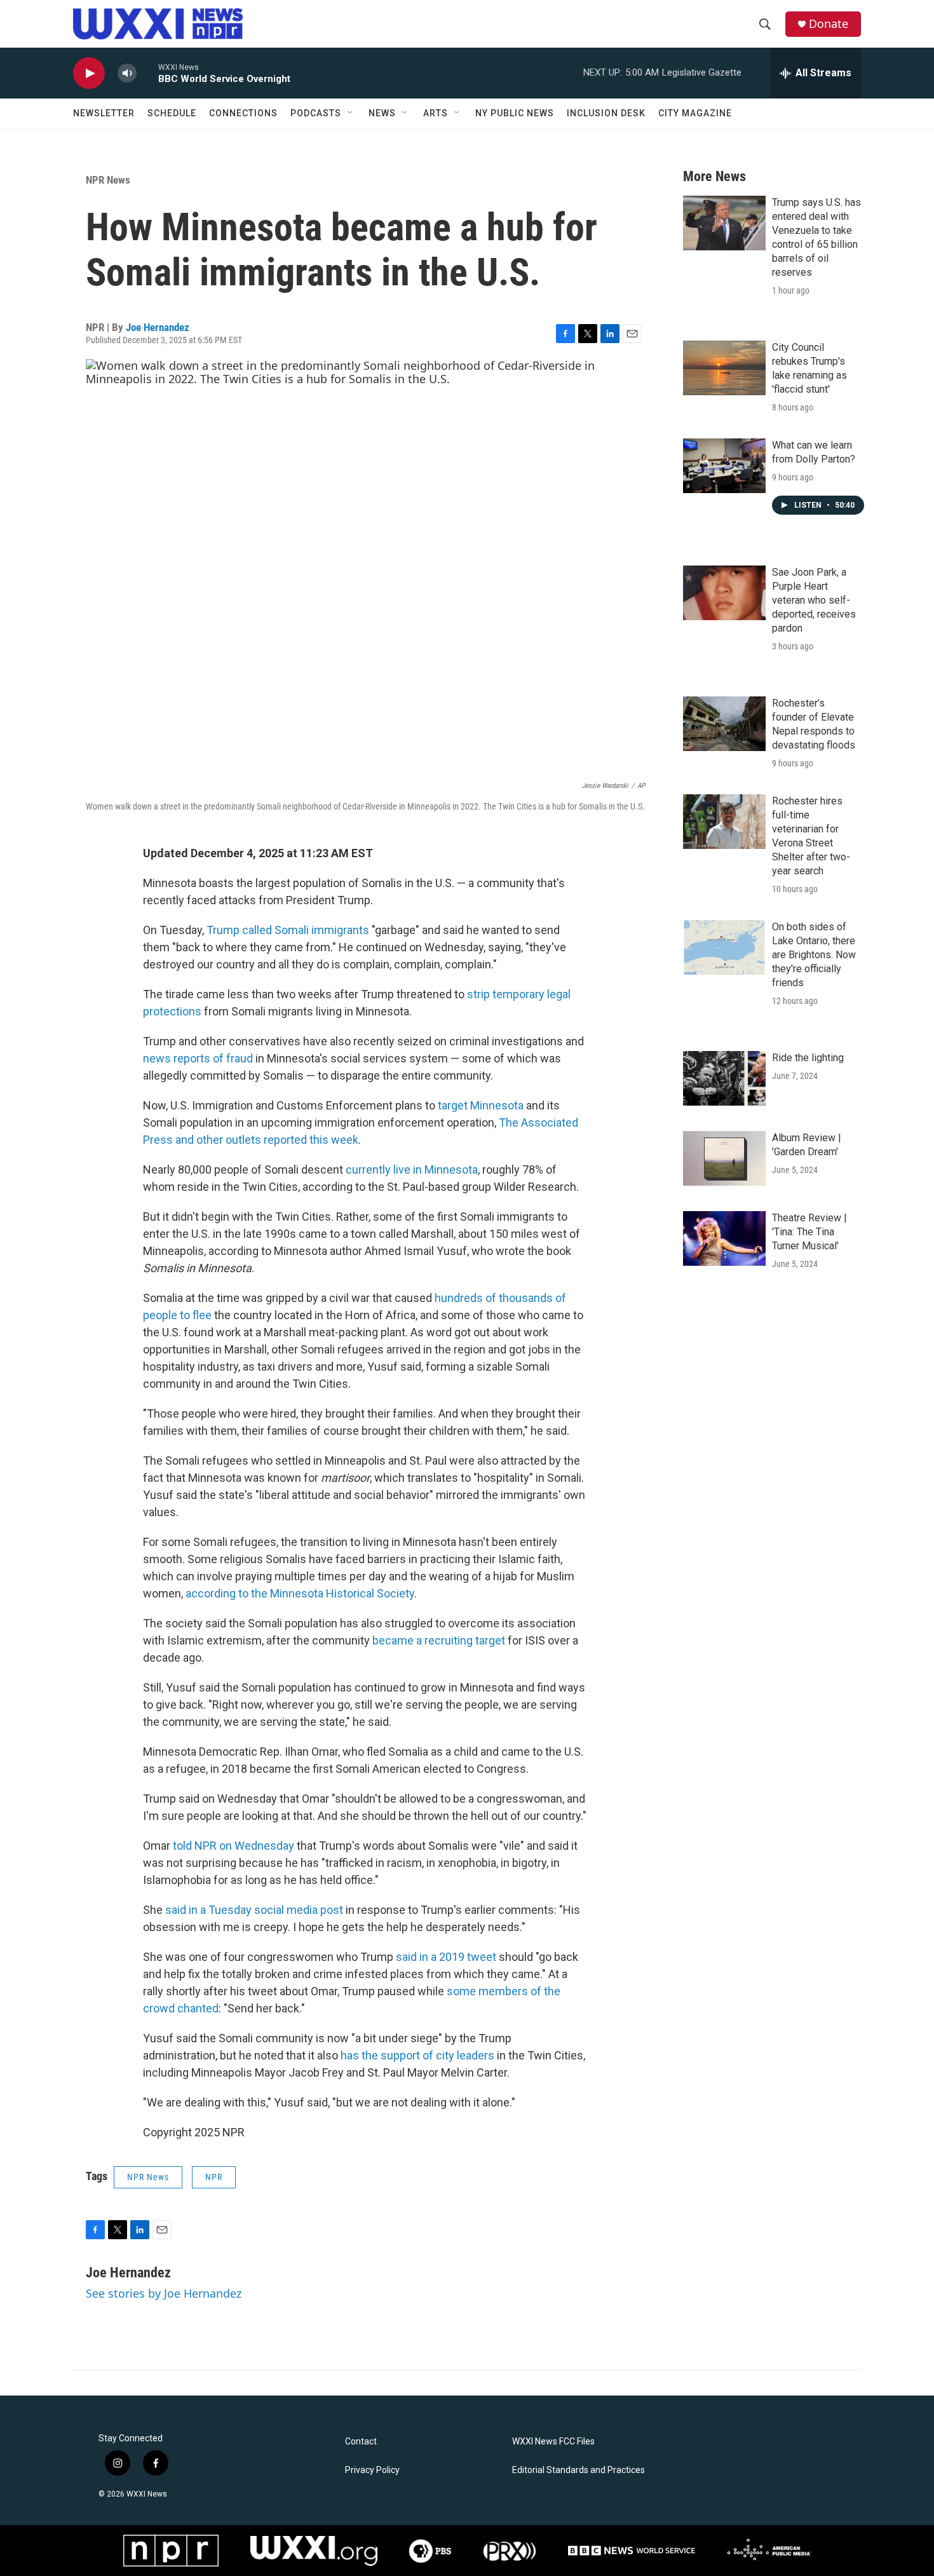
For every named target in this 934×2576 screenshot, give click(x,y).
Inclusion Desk (606, 113)
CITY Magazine (695, 113)
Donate (829, 24)
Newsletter (104, 113)
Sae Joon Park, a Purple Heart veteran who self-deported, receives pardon (814, 600)
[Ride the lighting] (724, 1078)
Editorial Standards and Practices (579, 2470)
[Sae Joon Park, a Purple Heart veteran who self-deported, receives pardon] (724, 593)
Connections (243, 113)
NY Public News (515, 113)
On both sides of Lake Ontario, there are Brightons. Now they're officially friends (814, 955)
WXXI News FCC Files (553, 2442)
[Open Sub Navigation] (351, 113)
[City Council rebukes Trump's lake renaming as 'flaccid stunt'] (724, 368)
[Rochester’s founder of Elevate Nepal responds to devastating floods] (724, 724)
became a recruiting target (439, 1640)
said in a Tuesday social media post (254, 1910)
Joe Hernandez (158, 327)
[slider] (147, 73)
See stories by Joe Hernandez (164, 2293)
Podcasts (316, 113)
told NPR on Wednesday (233, 1846)
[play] (89, 73)
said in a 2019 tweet (446, 1957)
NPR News (108, 180)
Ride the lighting (808, 1058)
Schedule (172, 113)
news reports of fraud (198, 1058)
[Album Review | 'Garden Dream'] (724, 1158)
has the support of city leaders (417, 2055)
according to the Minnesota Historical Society (300, 1593)
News (382, 113)
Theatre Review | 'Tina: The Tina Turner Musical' (809, 1232)
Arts (436, 113)
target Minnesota (481, 1105)
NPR (214, 2177)
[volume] (127, 73)
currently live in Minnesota (412, 1169)
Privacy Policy (372, 2470)
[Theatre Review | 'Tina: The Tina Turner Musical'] (724, 1238)
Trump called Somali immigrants (288, 930)
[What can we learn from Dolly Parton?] (724, 466)
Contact (361, 2442)
